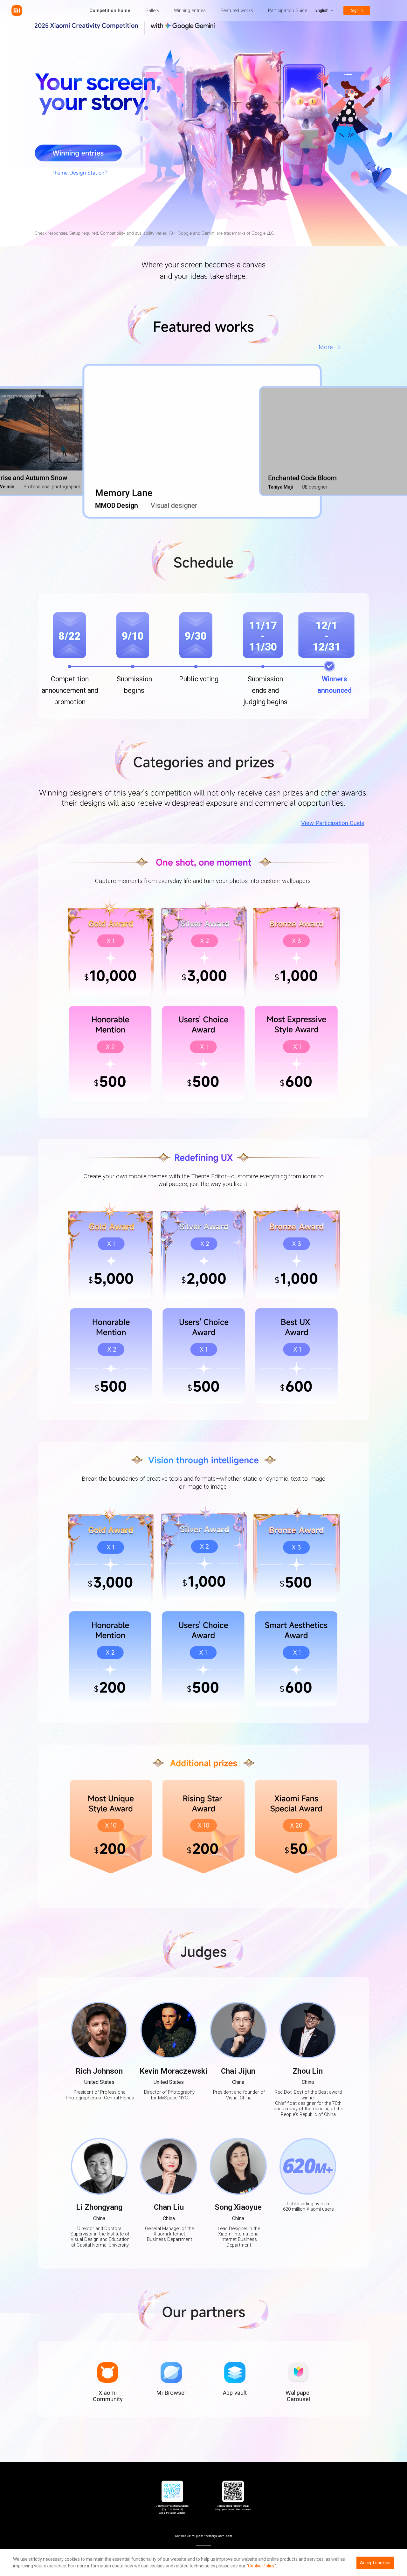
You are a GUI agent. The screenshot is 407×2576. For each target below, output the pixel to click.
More (326, 347)
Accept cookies (375, 2563)
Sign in (357, 10)
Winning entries (190, 10)
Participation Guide (288, 10)
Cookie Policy (261, 2566)
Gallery (152, 10)
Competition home (110, 10)
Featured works (237, 10)
